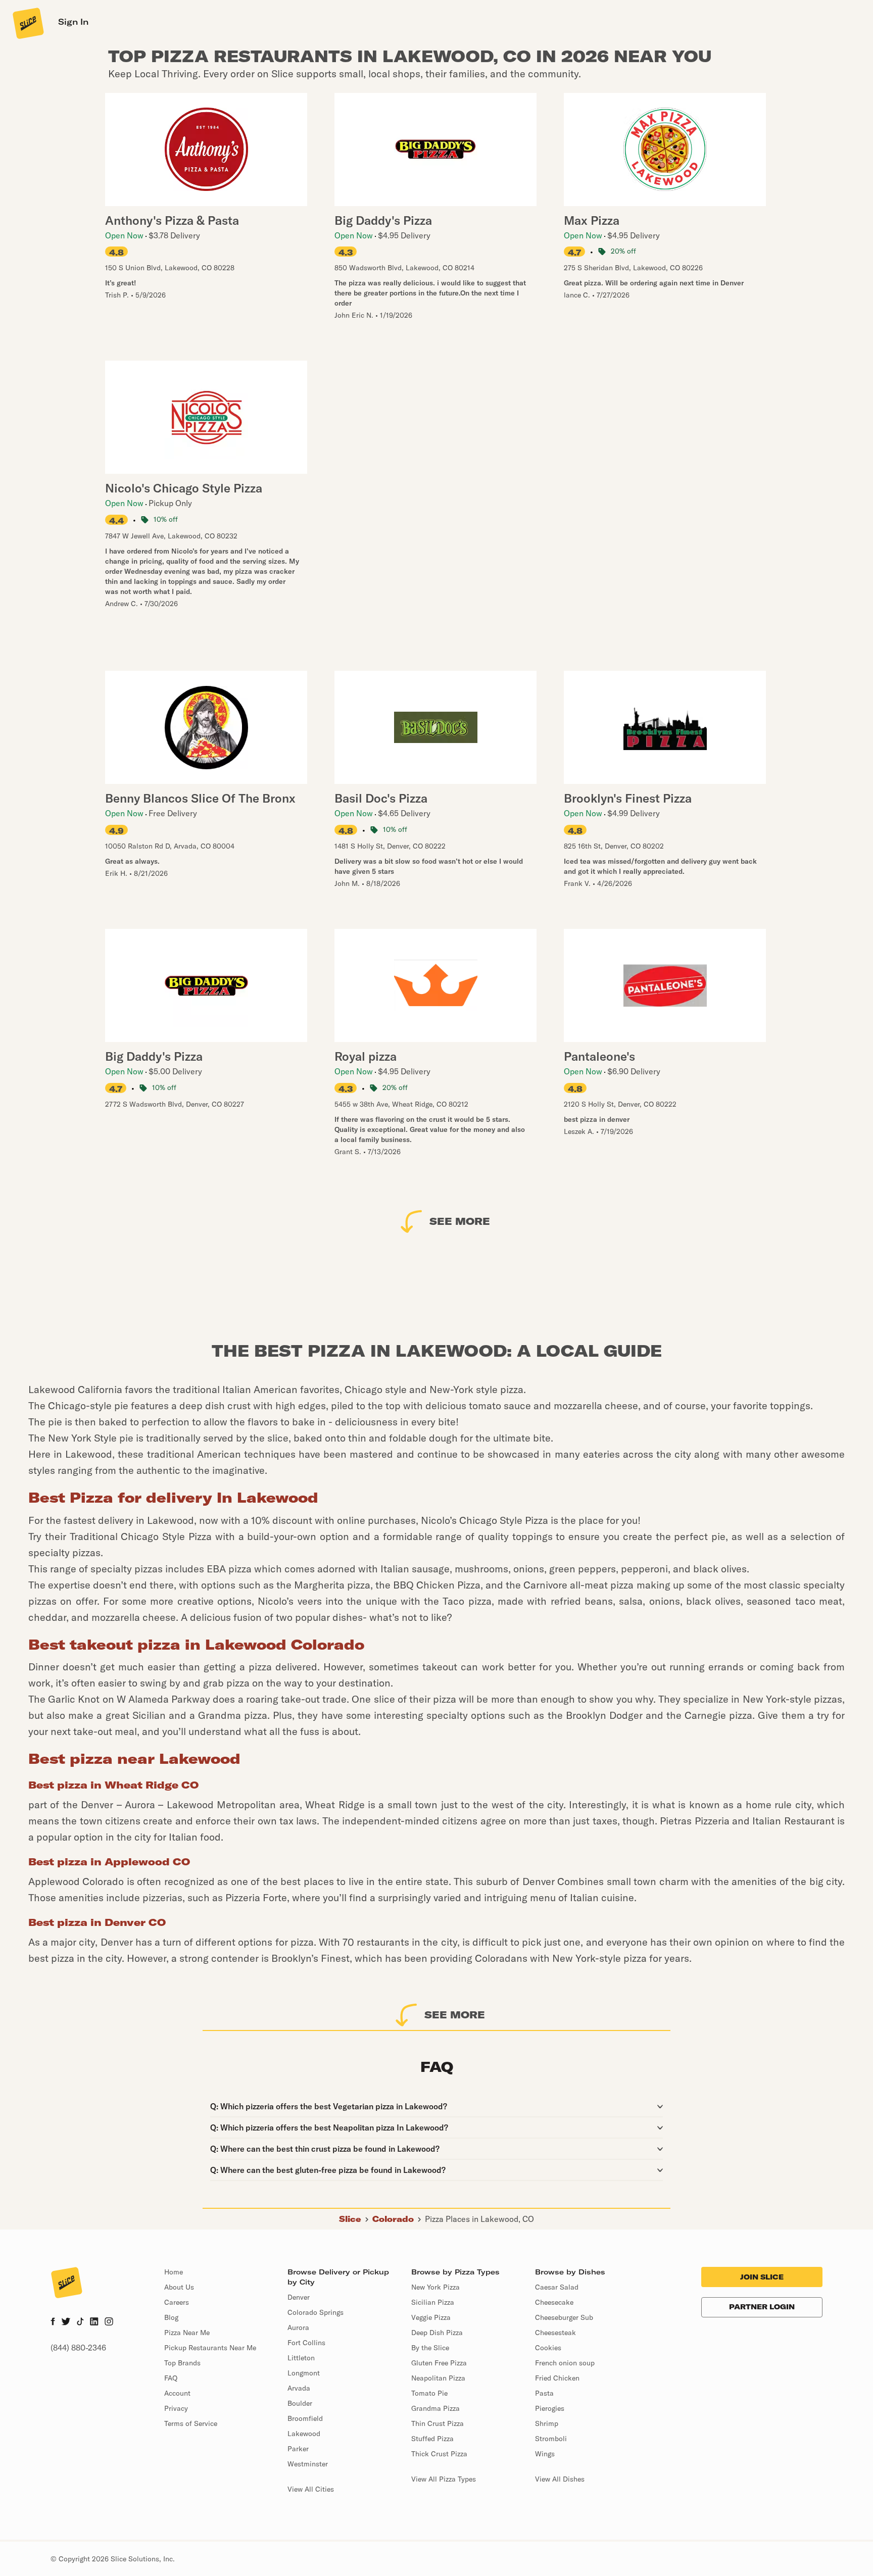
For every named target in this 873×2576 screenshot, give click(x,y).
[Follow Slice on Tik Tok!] (80, 2322)
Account (177, 2393)
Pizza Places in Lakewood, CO (479, 2219)
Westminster (308, 2464)
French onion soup (565, 2363)
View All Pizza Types (444, 2479)
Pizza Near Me (187, 2333)
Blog (171, 2317)
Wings (545, 2454)
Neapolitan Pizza (438, 2378)
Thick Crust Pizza (439, 2454)
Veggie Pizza (431, 2317)
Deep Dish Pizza (437, 2333)
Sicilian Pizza (433, 2302)
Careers (177, 2302)
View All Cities (311, 2489)
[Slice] (27, 23)
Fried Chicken (557, 2378)
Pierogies (550, 2408)
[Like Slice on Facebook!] (53, 2322)
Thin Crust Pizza (438, 2423)
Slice (350, 2219)
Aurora (298, 2327)
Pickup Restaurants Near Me (210, 2348)
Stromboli (551, 2439)
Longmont (304, 2373)
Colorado (393, 2219)
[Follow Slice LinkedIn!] (94, 2322)
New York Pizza (435, 2287)
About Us (179, 2287)
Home (174, 2272)
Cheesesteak (555, 2333)
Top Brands (182, 2363)
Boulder (300, 2403)
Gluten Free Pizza (439, 2363)
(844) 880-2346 (78, 2348)
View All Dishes (560, 2479)
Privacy (176, 2408)
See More (460, 1221)
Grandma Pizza (435, 2408)
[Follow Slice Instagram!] (109, 2322)
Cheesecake (554, 2302)
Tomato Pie (429, 2393)
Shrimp (547, 2423)
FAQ (171, 2378)
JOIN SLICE (762, 2277)
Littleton (301, 2358)
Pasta (544, 2393)
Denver (299, 2297)
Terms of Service (191, 2423)
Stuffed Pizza (432, 2439)
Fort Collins (306, 2343)
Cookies (548, 2348)
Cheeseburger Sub (564, 2317)
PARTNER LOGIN (762, 2307)
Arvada (299, 2388)
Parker (298, 2449)
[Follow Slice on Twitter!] (66, 2322)
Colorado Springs (316, 2312)
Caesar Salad (557, 2287)
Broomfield (305, 2418)
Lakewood (304, 2434)
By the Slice (430, 2348)
